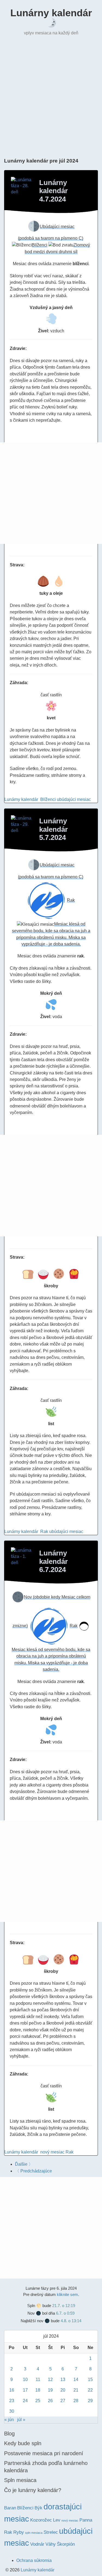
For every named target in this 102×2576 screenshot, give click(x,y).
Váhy (51, 2544)
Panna (86, 2520)
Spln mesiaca (20, 2480)
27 (63, 2401)
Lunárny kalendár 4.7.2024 (53, 191)
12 (50, 2380)
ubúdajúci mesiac (74, 799)
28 (76, 2401)
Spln (31, 2306)
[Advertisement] (51, 96)
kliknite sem (67, 2294)
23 (12, 2401)
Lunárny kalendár (51, 13)
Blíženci (48, 799)
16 (12, 2390)
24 (25, 2401)
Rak (44, 1531)
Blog (9, 2434)
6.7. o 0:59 (65, 2313)
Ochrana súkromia (34, 2560)
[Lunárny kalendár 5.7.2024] (22, 826)
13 (63, 2380)
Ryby (19, 2532)
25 (38, 2401)
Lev (57, 2520)
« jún (9, 2420)
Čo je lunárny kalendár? (33, 2490)
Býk (38, 2508)
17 (25, 2390)
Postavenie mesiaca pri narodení (44, 2453)
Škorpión (66, 2544)
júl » (21, 2420)
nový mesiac (52, 2152)
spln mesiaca (34, 2533)
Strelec (51, 2532)
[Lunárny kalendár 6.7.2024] (22, 1558)
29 (90, 2401)
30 (12, 2411)
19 (50, 2390)
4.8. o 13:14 (71, 2321)
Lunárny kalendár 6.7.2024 (53, 1561)
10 (25, 2380)
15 (90, 2380)
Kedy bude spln (23, 2443)
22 (90, 2390)
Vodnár (37, 2544)
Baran (10, 2508)
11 (38, 2380)
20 (63, 2390)
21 (76, 2390)
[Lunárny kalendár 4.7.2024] (22, 188)
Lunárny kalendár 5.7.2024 (53, 829)
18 (38, 2390)
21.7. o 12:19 (64, 2306)
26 (50, 2401)
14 (76, 2380)
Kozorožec (41, 2520)
